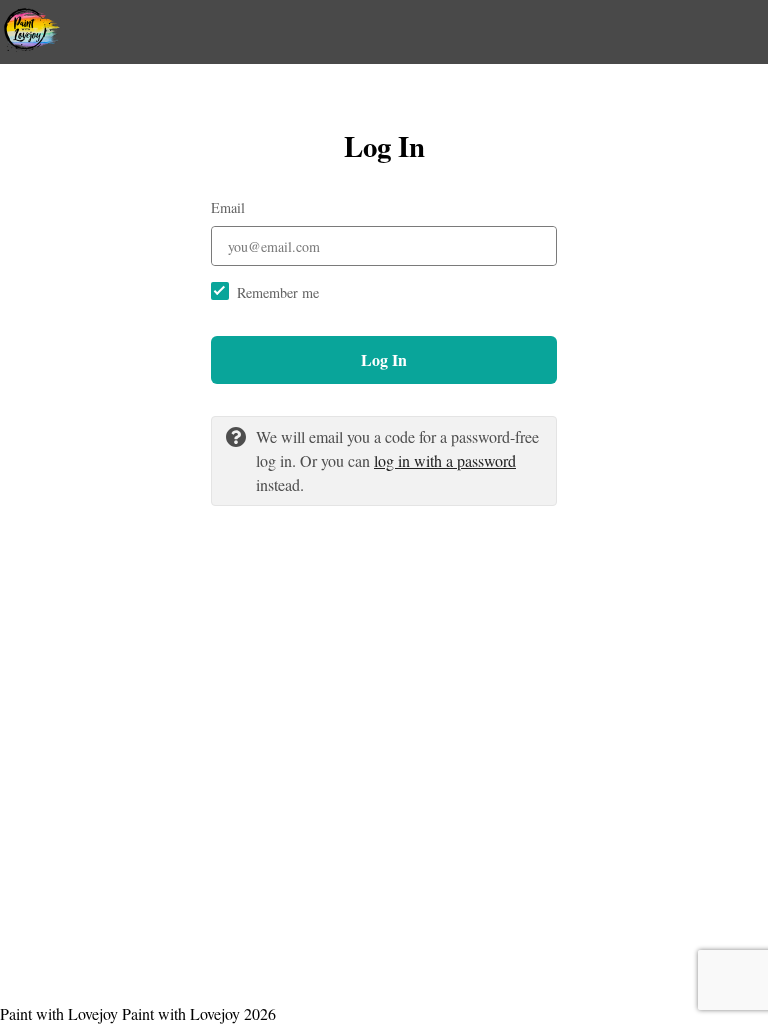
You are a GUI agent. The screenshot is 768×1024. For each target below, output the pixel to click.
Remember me (278, 292)
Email (228, 207)
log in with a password (445, 460)
